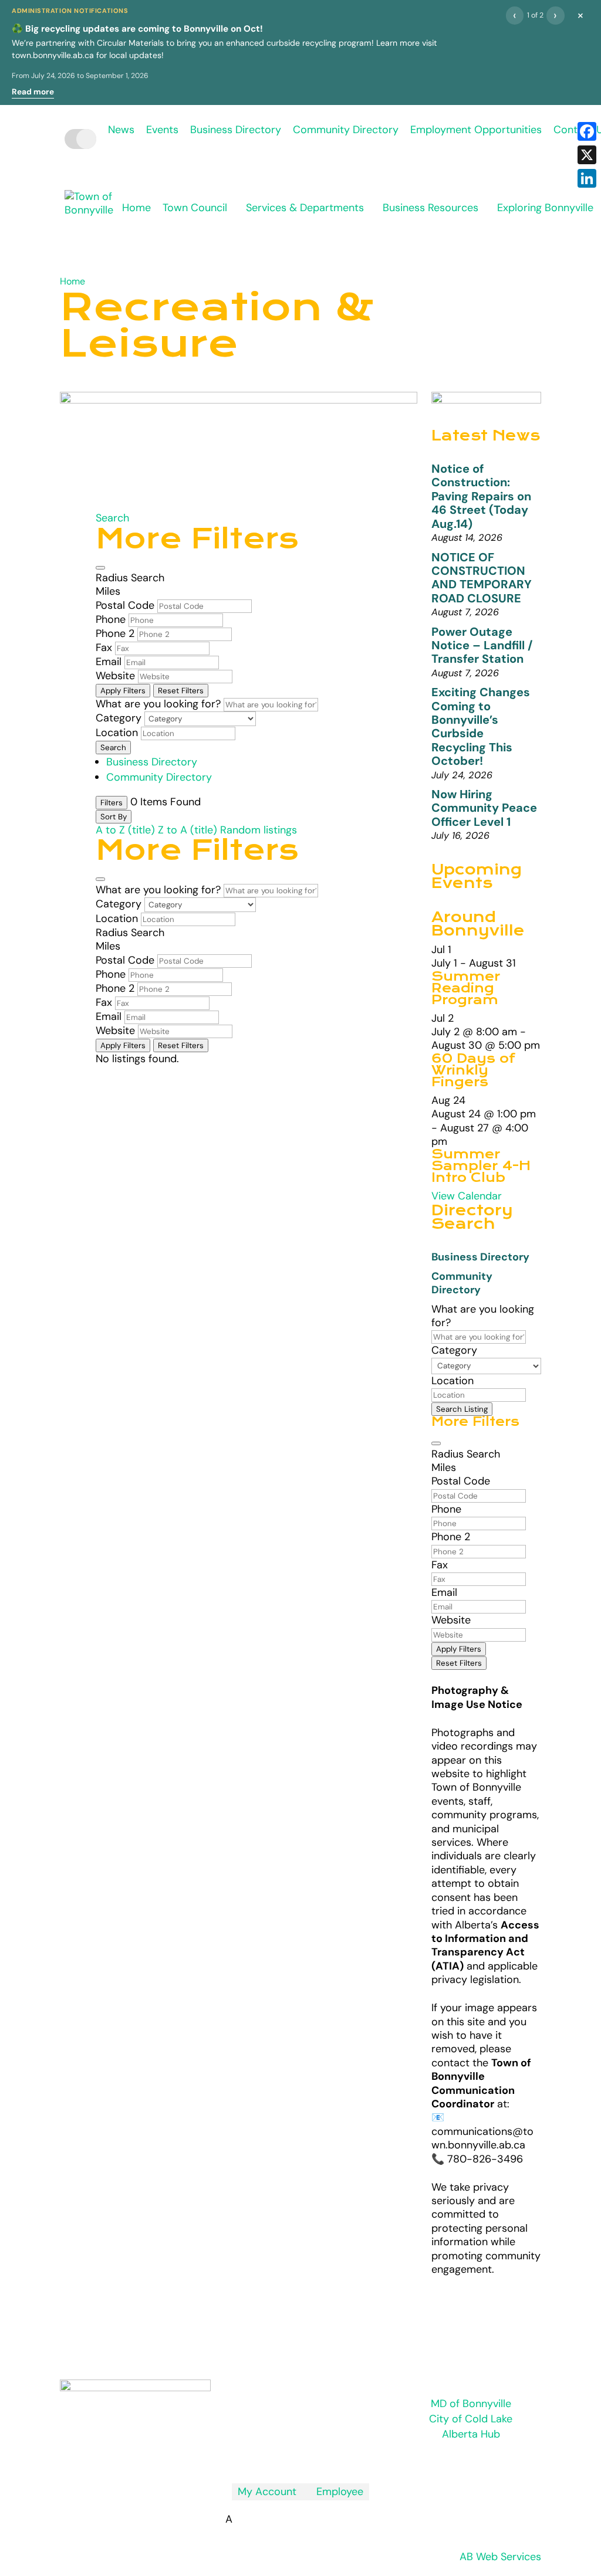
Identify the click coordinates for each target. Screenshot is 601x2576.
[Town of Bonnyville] (89, 217)
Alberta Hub (471, 2434)
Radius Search (130, 578)
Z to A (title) (188, 830)
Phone (111, 619)
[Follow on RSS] (277, 2458)
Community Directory (346, 130)
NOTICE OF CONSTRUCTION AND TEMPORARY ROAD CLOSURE (482, 578)
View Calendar (467, 1196)
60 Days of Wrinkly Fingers (473, 1070)
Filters (112, 803)
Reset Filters (181, 691)
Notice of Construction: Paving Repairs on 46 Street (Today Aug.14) (481, 496)
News (121, 130)
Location (117, 733)
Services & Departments (305, 208)
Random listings (259, 830)
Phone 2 (115, 633)
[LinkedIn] (587, 178)
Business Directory (236, 130)
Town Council (195, 208)
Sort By (114, 817)
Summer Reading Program (466, 988)
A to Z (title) (125, 830)
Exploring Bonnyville (545, 208)
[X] (587, 155)
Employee (336, 2492)
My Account (267, 2492)
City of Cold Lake (471, 2419)
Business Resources (431, 208)
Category (119, 718)
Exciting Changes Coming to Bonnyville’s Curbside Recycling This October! (481, 726)
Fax (104, 648)
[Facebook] (587, 131)
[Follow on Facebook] (300, 2458)
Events (162, 130)
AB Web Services (500, 2557)
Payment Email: (305, 2381)
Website (115, 676)
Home (136, 208)
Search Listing (462, 1409)
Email (109, 662)
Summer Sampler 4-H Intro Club (481, 1166)
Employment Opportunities (476, 130)
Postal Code (125, 605)
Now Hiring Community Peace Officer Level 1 (484, 808)
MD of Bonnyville (471, 2404)
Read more (33, 92)
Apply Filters (123, 691)
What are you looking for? (158, 704)
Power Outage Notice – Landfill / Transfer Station (482, 645)
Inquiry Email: (296, 2343)
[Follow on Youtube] (324, 2458)
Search (112, 518)
